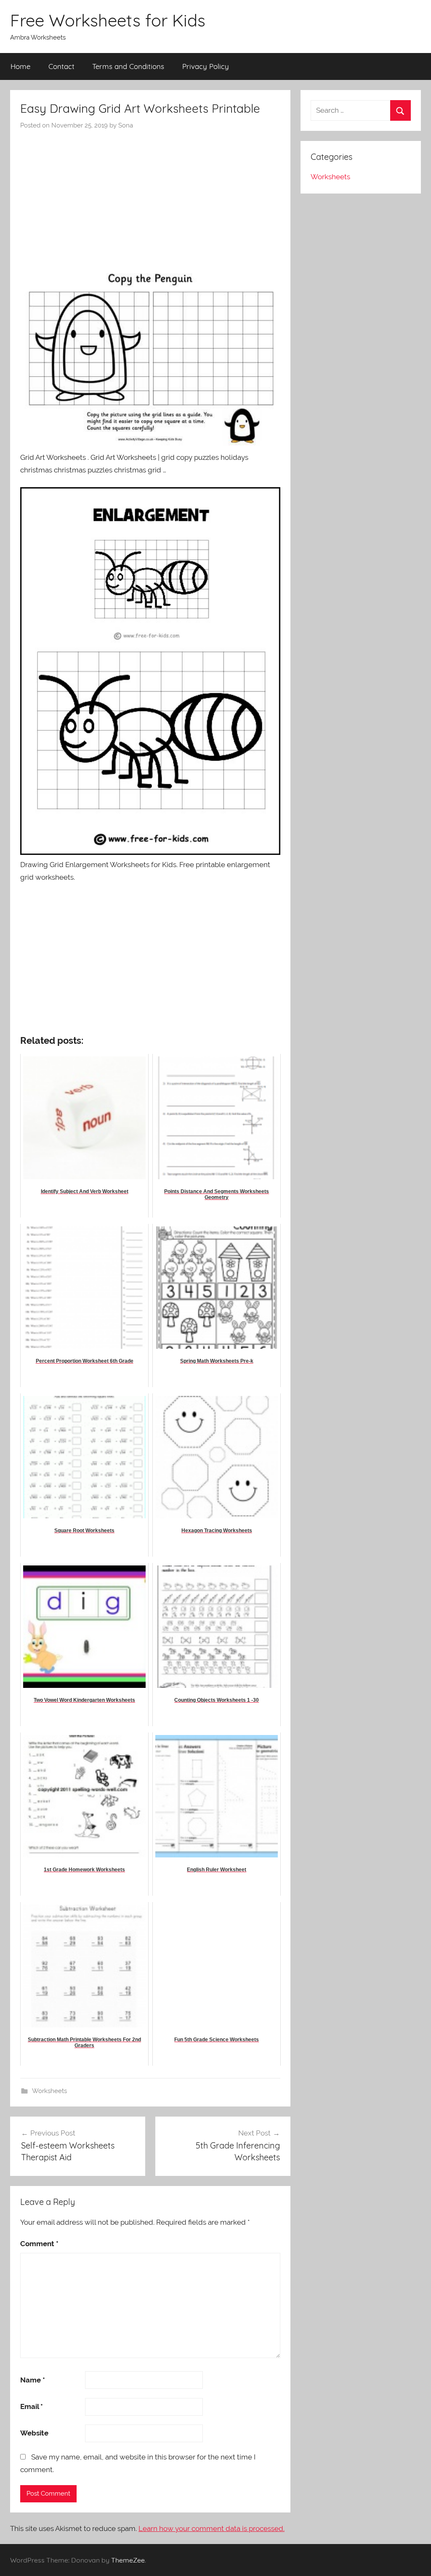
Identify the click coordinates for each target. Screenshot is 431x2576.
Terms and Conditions (128, 66)
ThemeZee (128, 2560)
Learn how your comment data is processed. (212, 2528)
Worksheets (49, 2091)
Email (32, 2406)
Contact (61, 66)
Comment (39, 2244)
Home (20, 66)
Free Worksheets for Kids (108, 20)
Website (34, 2433)
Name (33, 2380)
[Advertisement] (150, 193)
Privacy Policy (206, 66)
